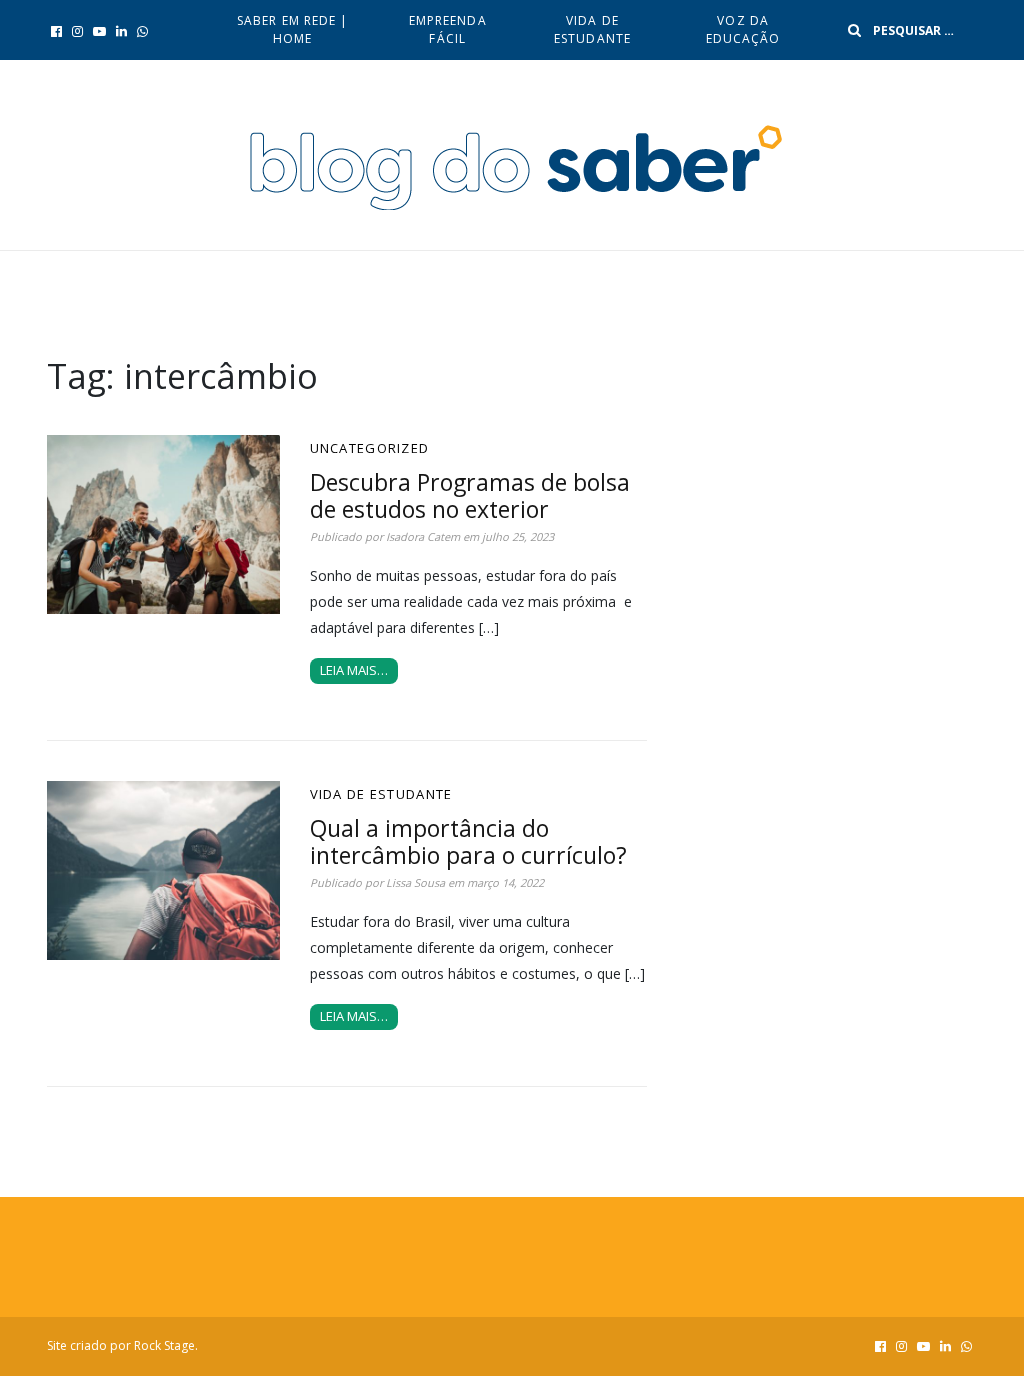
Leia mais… (354, 670)
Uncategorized (370, 448)
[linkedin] (121, 31)
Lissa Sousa (415, 882)
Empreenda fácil (448, 29)
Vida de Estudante (592, 29)
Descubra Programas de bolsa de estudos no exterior (470, 495)
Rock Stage (164, 1345)
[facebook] (56, 31)
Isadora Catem (423, 536)
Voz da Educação (743, 29)
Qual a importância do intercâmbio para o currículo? (468, 841)
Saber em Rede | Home (293, 29)
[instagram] (77, 31)
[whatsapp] (142, 31)
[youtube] (99, 31)
